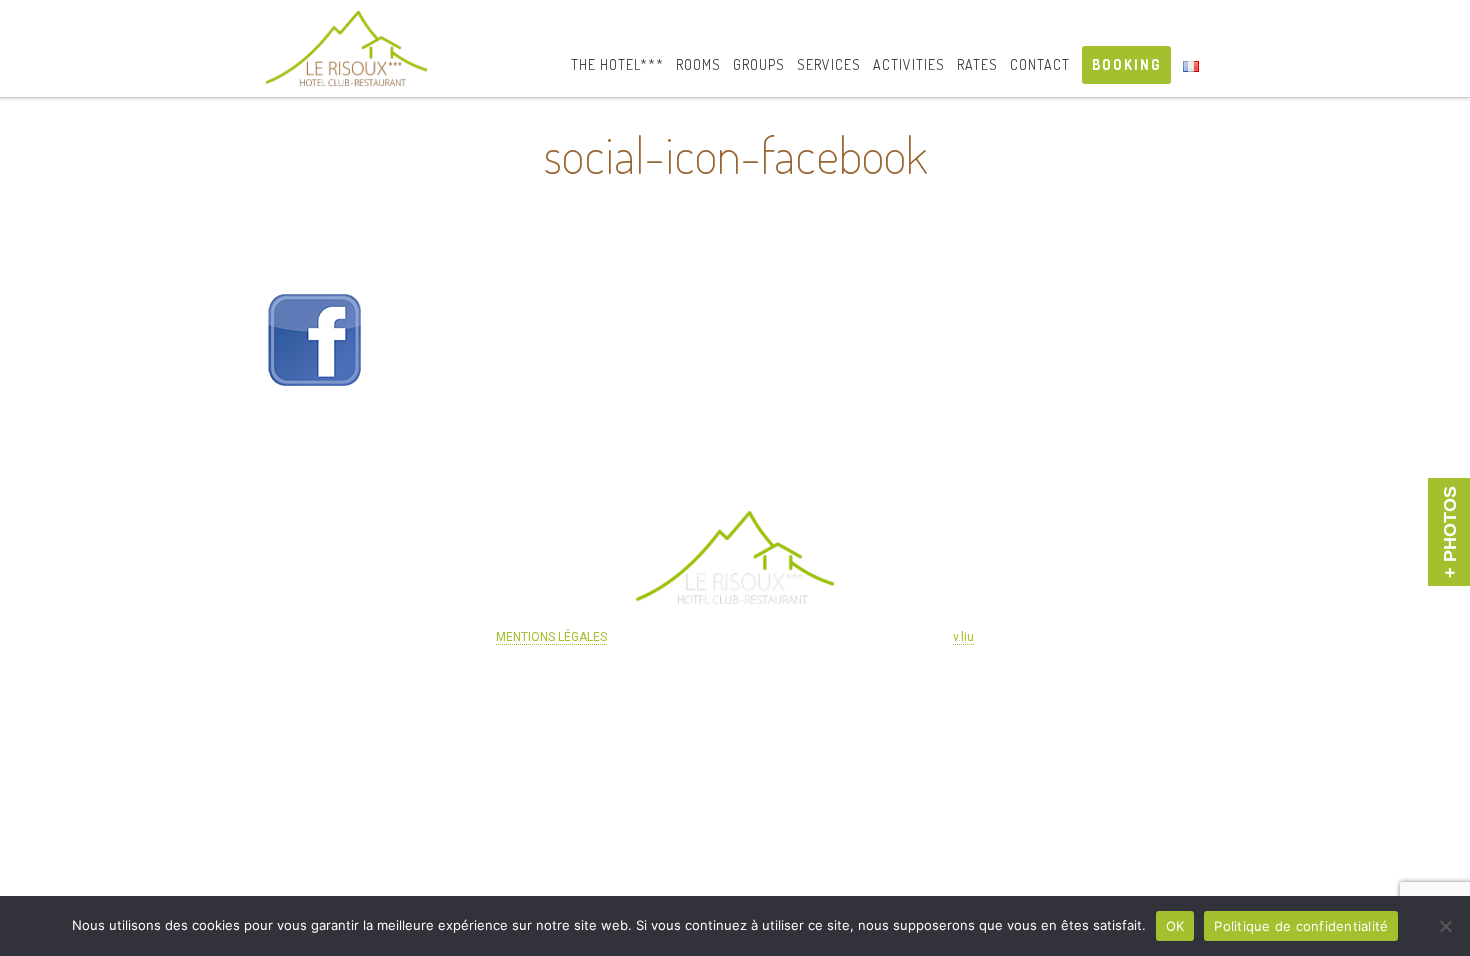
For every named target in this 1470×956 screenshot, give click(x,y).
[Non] (1445, 926)
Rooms (698, 64)
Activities (909, 64)
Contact (1040, 64)
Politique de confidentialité (1301, 926)
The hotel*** (617, 64)
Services (829, 64)
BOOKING (1126, 64)
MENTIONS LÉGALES (551, 637)
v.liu (963, 637)
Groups (759, 64)
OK (1175, 926)
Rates (977, 64)
